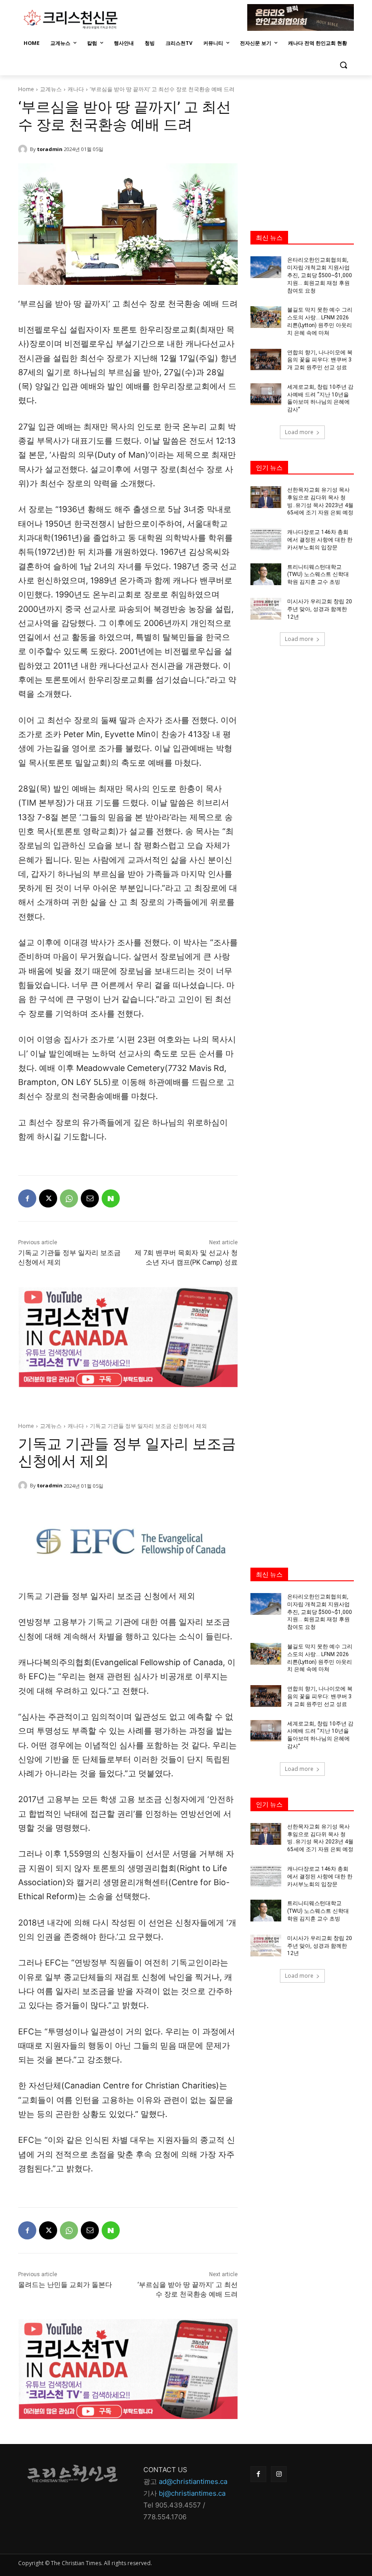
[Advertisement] (302, 144)
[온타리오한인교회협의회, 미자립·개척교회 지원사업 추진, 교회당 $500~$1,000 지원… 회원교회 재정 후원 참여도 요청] (266, 267)
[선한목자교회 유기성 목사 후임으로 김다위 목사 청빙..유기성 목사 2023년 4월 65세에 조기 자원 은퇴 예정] (266, 497)
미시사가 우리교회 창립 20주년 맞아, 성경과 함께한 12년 (320, 609)
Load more (299, 432)
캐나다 (76, 89)
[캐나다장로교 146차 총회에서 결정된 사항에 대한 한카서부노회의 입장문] (266, 539)
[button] (343, 65)
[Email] (90, 1198)
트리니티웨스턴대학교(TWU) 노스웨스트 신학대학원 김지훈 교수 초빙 (318, 575)
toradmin (50, 149)
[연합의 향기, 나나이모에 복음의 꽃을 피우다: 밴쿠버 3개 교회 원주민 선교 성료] (266, 360)
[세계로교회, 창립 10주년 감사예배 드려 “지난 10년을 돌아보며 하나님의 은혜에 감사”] (266, 394)
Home (26, 89)
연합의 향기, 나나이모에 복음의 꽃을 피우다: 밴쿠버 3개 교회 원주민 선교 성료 (320, 360)
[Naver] (111, 1198)
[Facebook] (27, 1198)
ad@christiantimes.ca (193, 2481)
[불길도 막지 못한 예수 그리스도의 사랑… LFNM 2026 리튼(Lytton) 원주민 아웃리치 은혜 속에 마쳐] (266, 317)
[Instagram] (279, 2474)
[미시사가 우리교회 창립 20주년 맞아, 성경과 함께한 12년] (266, 609)
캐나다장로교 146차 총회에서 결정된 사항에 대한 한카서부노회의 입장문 (320, 540)
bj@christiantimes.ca (192, 2493)
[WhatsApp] (69, 1198)
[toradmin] (24, 149)
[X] (48, 1198)
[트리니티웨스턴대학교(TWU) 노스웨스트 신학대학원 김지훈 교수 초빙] (266, 574)
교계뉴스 (51, 89)
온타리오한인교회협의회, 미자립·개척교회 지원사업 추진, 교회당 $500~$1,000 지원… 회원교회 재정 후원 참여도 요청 (320, 275)
